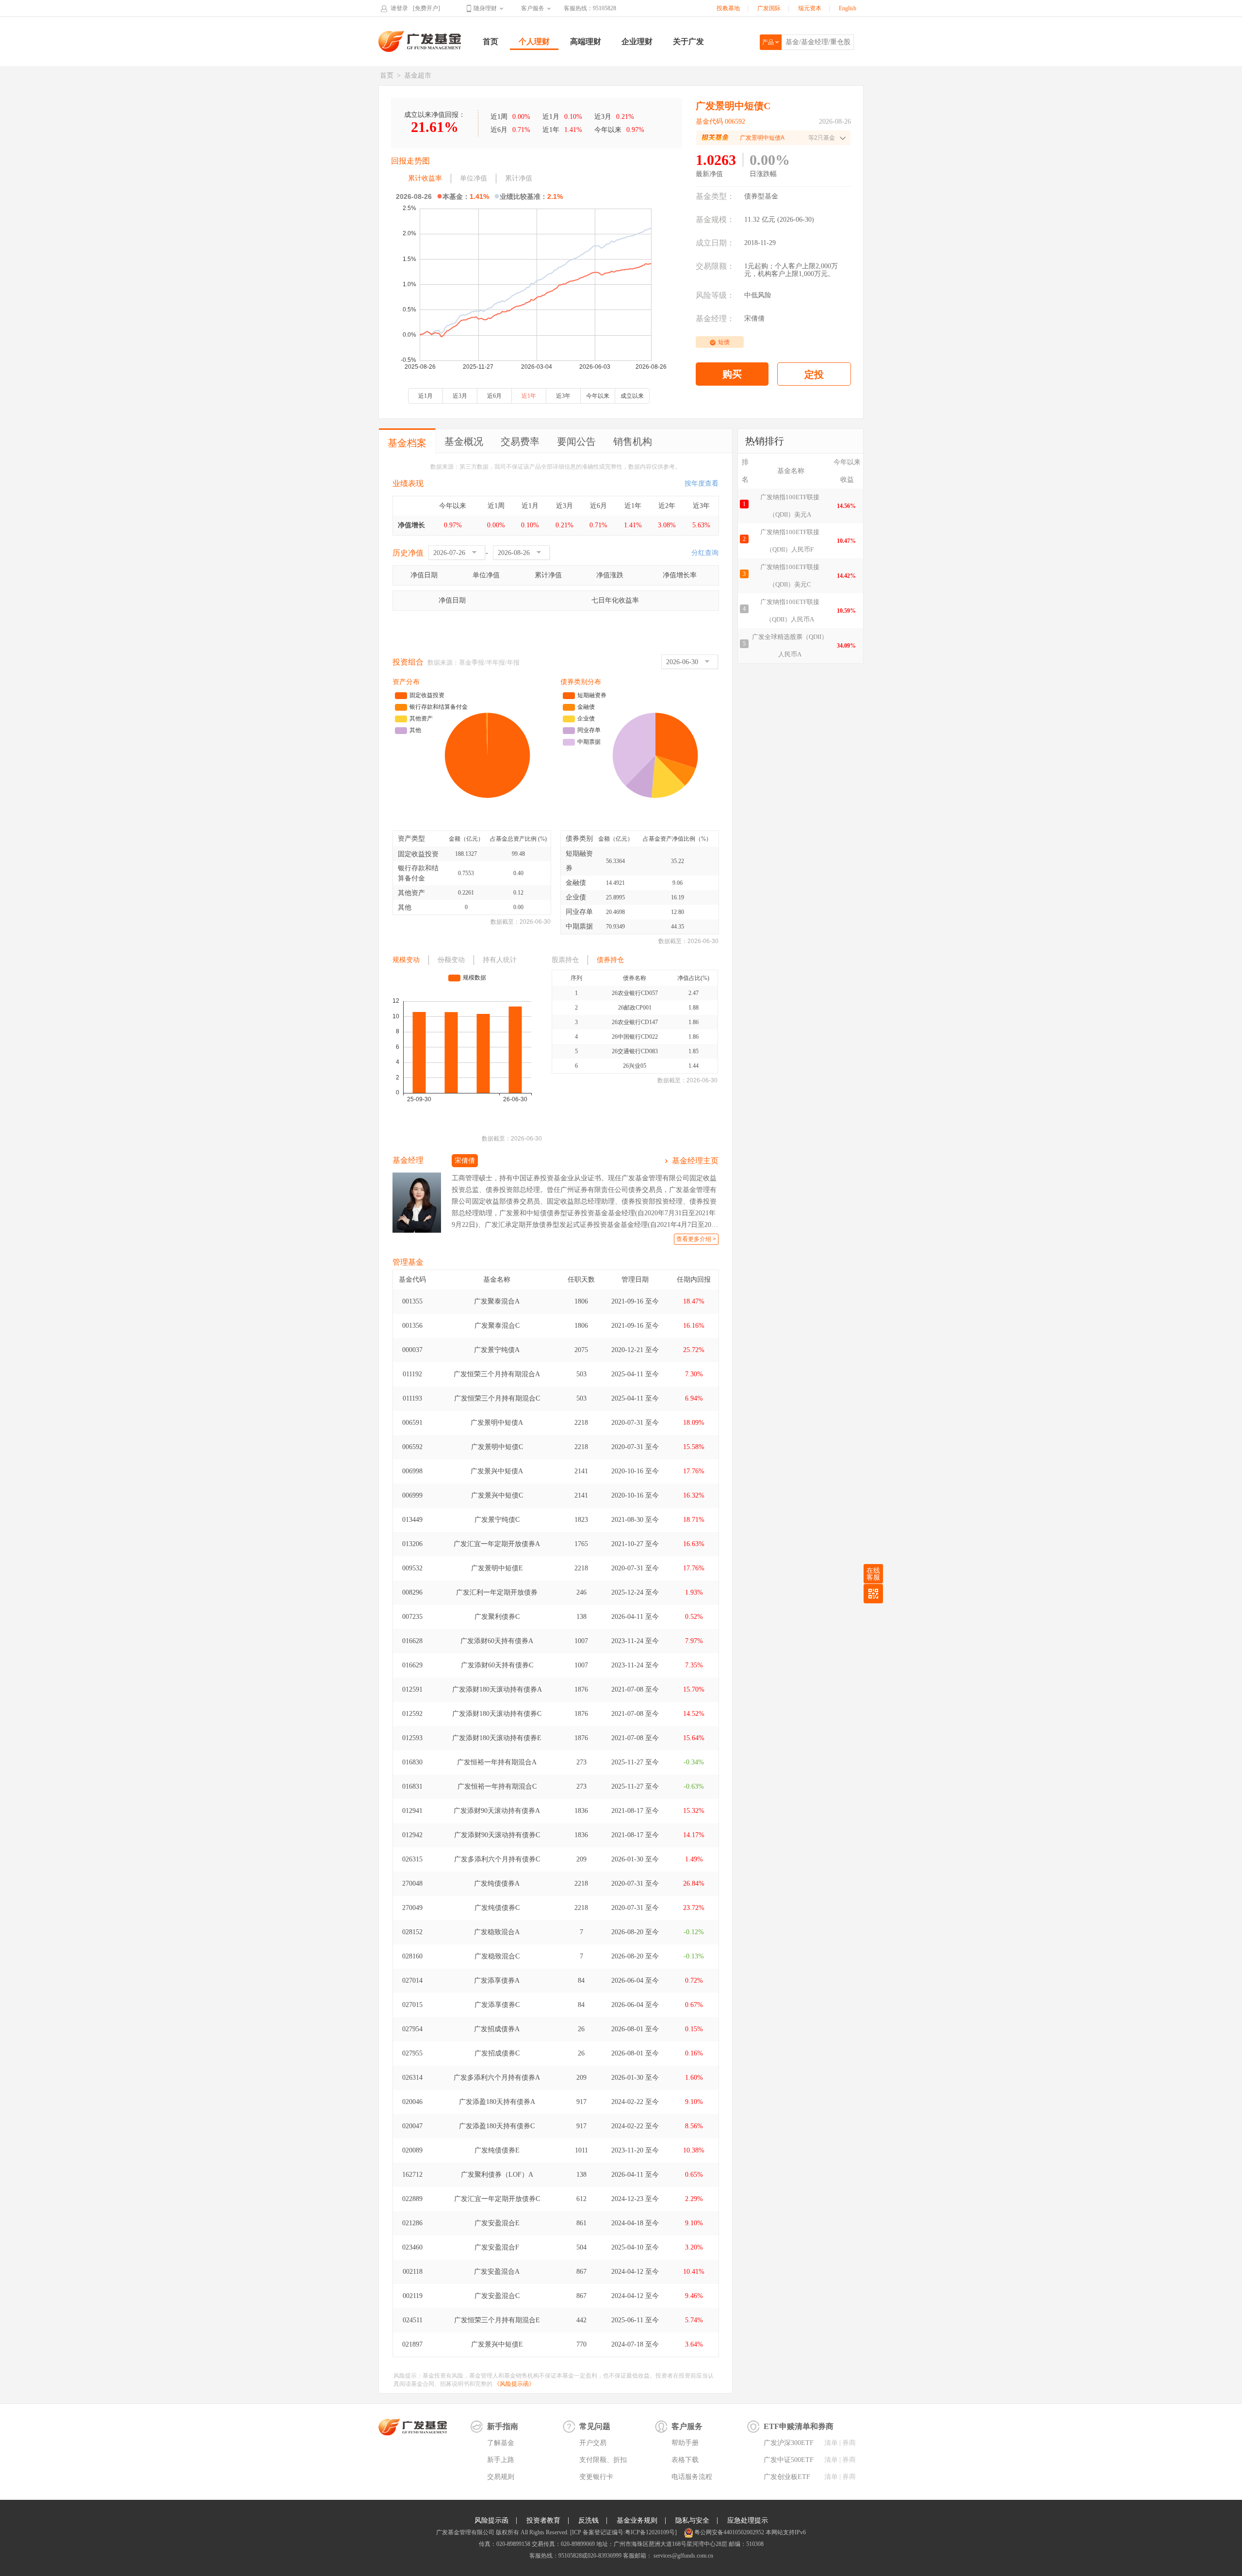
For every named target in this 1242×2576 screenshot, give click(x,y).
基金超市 (418, 75)
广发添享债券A (497, 1981)
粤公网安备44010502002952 (729, 2532)
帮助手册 (685, 2443)
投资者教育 (543, 2520)
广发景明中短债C (497, 1447)
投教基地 (728, 8)
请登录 (399, 8)
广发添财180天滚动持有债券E (497, 1738)
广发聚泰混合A (497, 1301)
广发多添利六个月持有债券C (497, 1859)
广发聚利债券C (497, 1617)
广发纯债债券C (497, 1908)
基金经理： (715, 318)
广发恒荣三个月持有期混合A (497, 1374)
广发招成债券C (497, 2053)
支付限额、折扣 (603, 2460)
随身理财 (485, 8)
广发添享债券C (497, 2005)
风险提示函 (491, 2520)
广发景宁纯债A (497, 1350)
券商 (849, 2443)
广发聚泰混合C (497, 1326)
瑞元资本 (810, 8)
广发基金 (420, 41)
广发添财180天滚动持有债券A (497, 1689)
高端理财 (586, 41)
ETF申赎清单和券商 (799, 2426)
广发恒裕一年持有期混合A (497, 1762)
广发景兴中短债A (497, 1471)
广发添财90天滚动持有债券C (497, 1835)
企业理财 (637, 41)
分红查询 (705, 553)
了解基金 (501, 2443)
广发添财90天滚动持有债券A (497, 1811)
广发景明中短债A (497, 1423)
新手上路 (501, 2460)
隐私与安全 (692, 2520)
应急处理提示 (748, 2520)
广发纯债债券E (497, 2150)
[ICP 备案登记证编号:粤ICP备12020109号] (623, 2532)
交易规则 (501, 2477)
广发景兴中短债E (497, 2344)
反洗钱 (588, 2520)
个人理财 (534, 41)
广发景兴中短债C (497, 1495)
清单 (831, 2443)
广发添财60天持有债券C (497, 1665)
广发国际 (769, 8)
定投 (814, 375)
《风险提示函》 (514, 2384)
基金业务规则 (637, 2520)
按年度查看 (702, 483)
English (848, 8)
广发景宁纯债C (497, 1520)
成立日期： (715, 243)
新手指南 (503, 2426)
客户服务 (533, 8)
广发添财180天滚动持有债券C (497, 1714)
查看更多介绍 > (696, 1239)
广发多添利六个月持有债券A (497, 2078)
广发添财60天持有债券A (497, 1641)
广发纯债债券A (497, 1883)
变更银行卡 (596, 2477)
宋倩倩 (754, 318)
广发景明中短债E (497, 1568)
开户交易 (593, 2443)
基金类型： (715, 196)
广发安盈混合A (497, 2272)
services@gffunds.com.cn (683, 2556)
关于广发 (688, 41)
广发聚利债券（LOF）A (497, 2175)
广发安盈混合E (497, 2223)
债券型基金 (761, 196)
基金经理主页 (695, 1161)
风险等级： (715, 295)
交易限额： (715, 266)
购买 (732, 374)
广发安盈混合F (497, 2247)
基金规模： (715, 220)
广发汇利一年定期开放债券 (497, 1592)
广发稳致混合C (497, 1956)
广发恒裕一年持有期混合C (497, 1786)
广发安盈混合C (497, 2296)
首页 (490, 41)
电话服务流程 (692, 2477)
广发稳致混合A (497, 1932)
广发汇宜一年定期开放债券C (497, 2199)
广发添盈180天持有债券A (497, 2102)
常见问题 (595, 2426)
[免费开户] (426, 8)
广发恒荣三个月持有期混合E (497, 2320)
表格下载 (685, 2460)
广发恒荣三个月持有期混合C (497, 1398)
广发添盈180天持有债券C (497, 2126)
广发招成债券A (497, 2029)
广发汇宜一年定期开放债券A (497, 1544)
